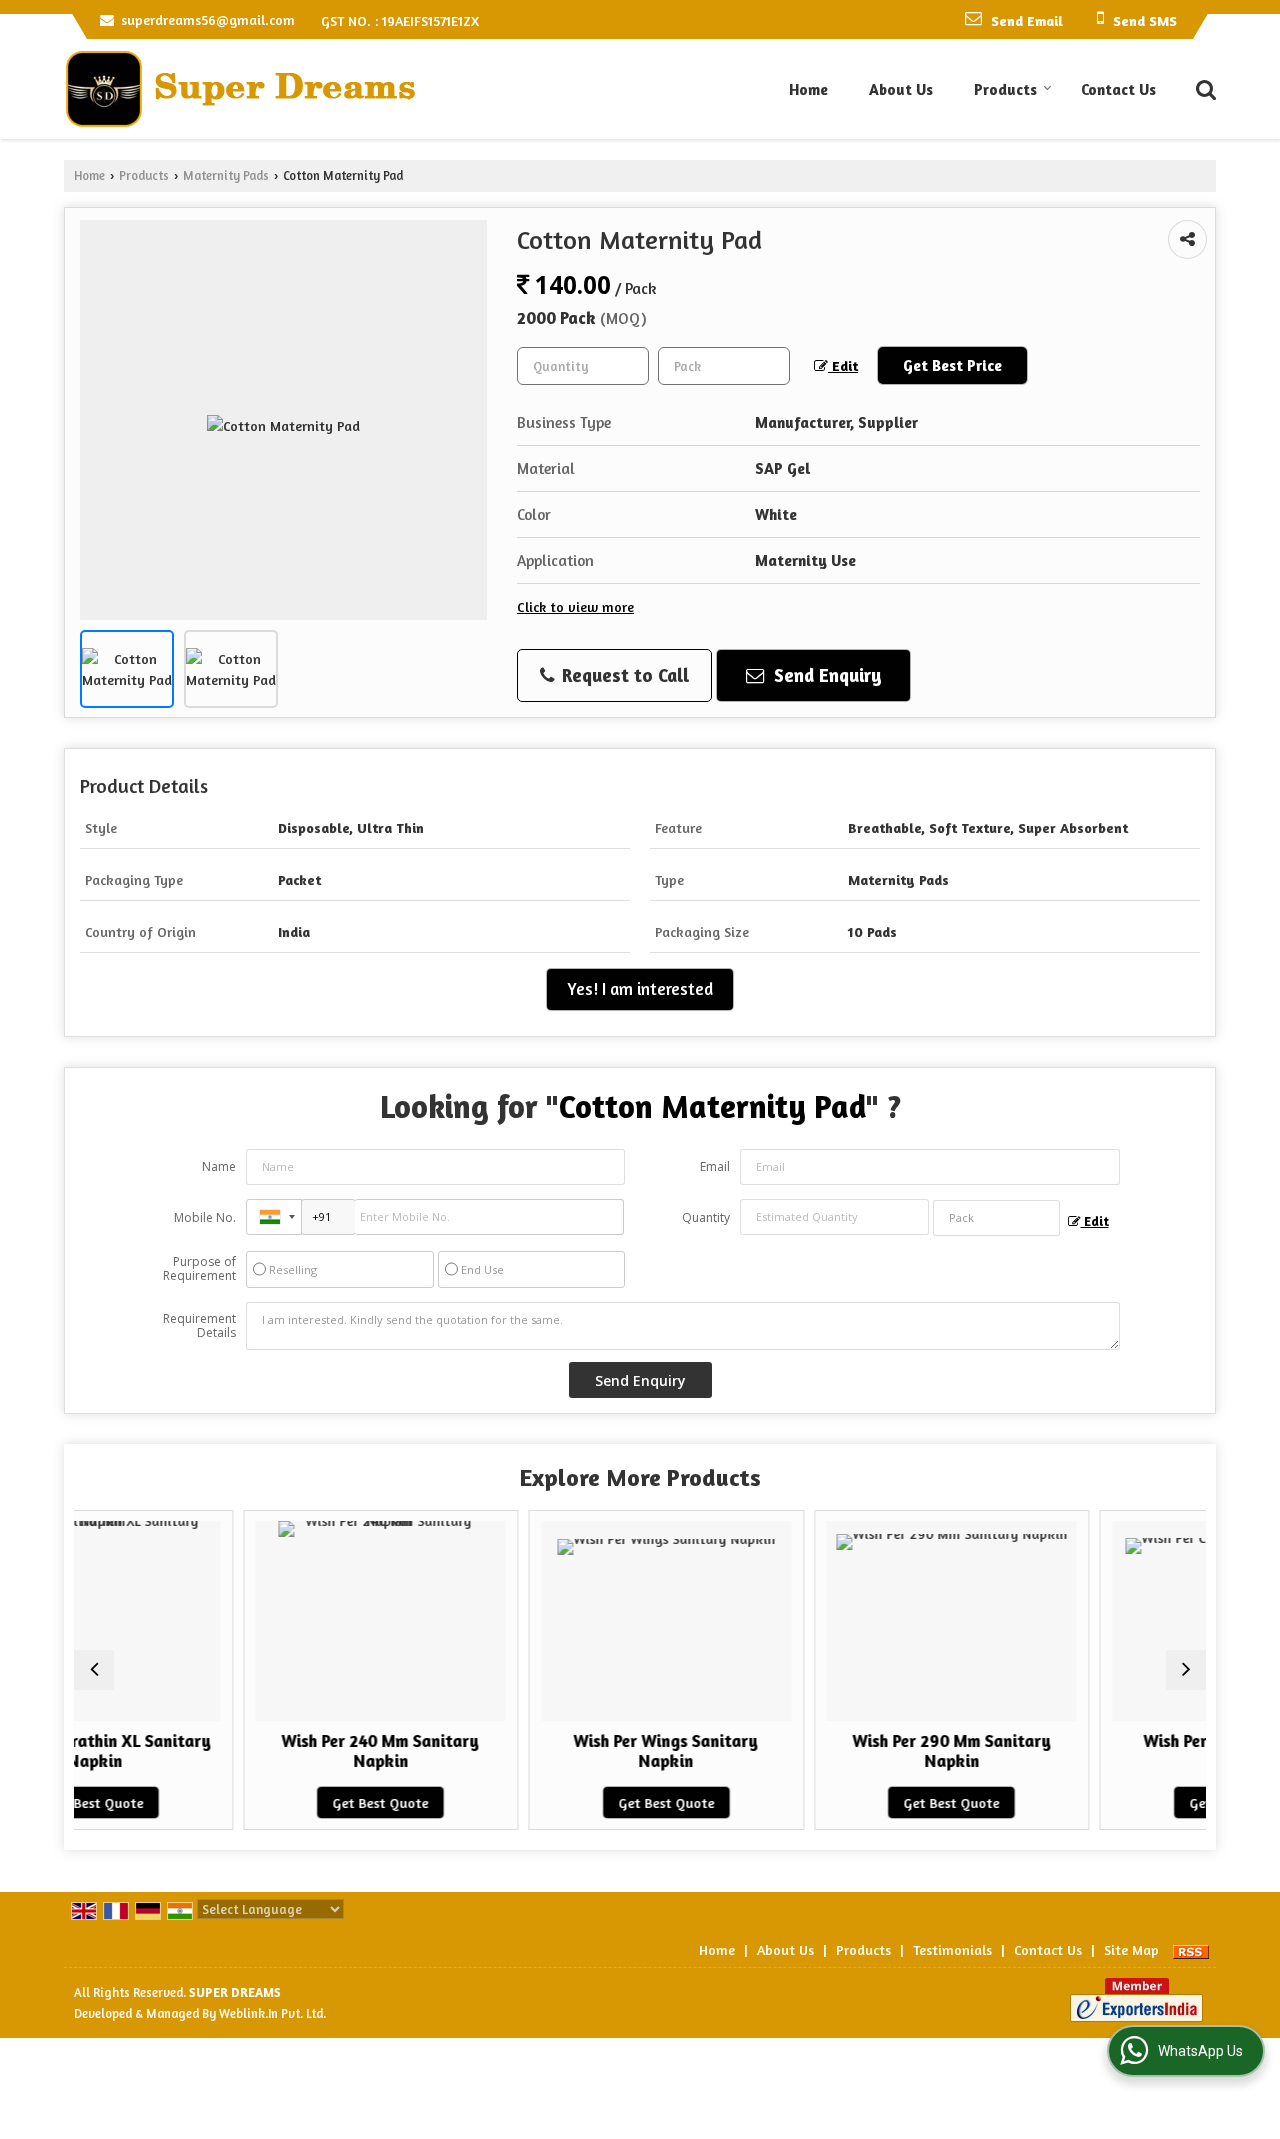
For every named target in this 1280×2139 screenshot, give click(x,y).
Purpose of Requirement (199, 1269)
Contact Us (1118, 89)
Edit (843, 365)
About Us (901, 89)
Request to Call (623, 675)
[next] (1186, 1670)
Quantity (706, 1217)
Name (219, 1166)
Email (715, 1166)
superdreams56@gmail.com (208, 19)
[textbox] (724, 366)
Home (808, 89)
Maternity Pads (226, 175)
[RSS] (1191, 1949)
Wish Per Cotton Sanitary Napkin (1132, 1751)
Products (1005, 89)
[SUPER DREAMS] (239, 89)
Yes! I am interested (640, 989)
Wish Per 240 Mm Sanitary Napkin (276, 1751)
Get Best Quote (276, 1802)
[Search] (1203, 88)
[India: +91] (274, 1217)
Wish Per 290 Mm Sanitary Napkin (846, 1751)
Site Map (1131, 1949)
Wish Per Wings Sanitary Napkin (561, 1751)
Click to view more (575, 606)
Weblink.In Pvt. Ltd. (272, 2013)
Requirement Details (199, 1326)
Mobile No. (205, 1217)
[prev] (94, 1670)
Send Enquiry (825, 675)
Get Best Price (952, 365)
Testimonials (952, 1949)
